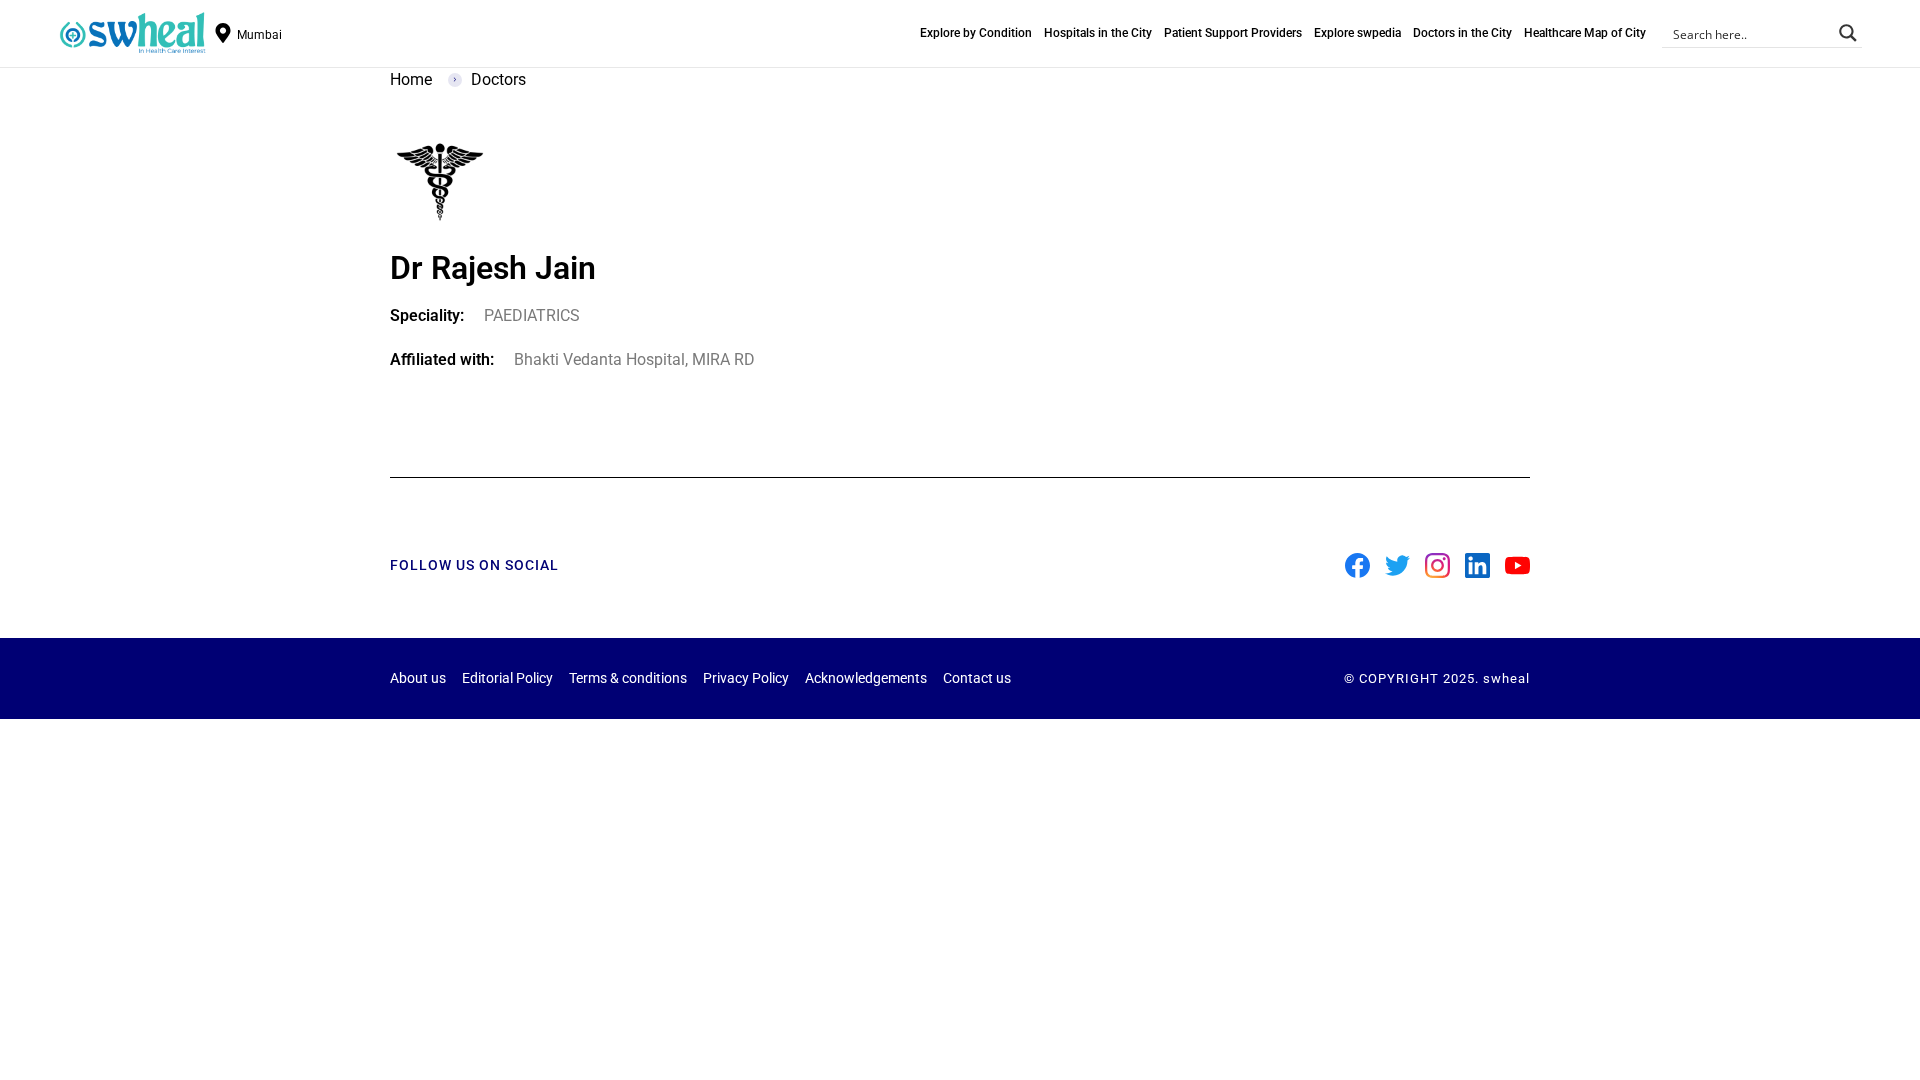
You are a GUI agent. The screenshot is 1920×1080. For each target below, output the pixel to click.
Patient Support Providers (1233, 33)
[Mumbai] (223, 33)
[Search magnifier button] (1848, 33)
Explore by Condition (976, 33)
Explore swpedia (1357, 33)
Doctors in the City (1462, 33)
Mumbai (259, 35)
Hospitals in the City (1098, 33)
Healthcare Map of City (1585, 33)
